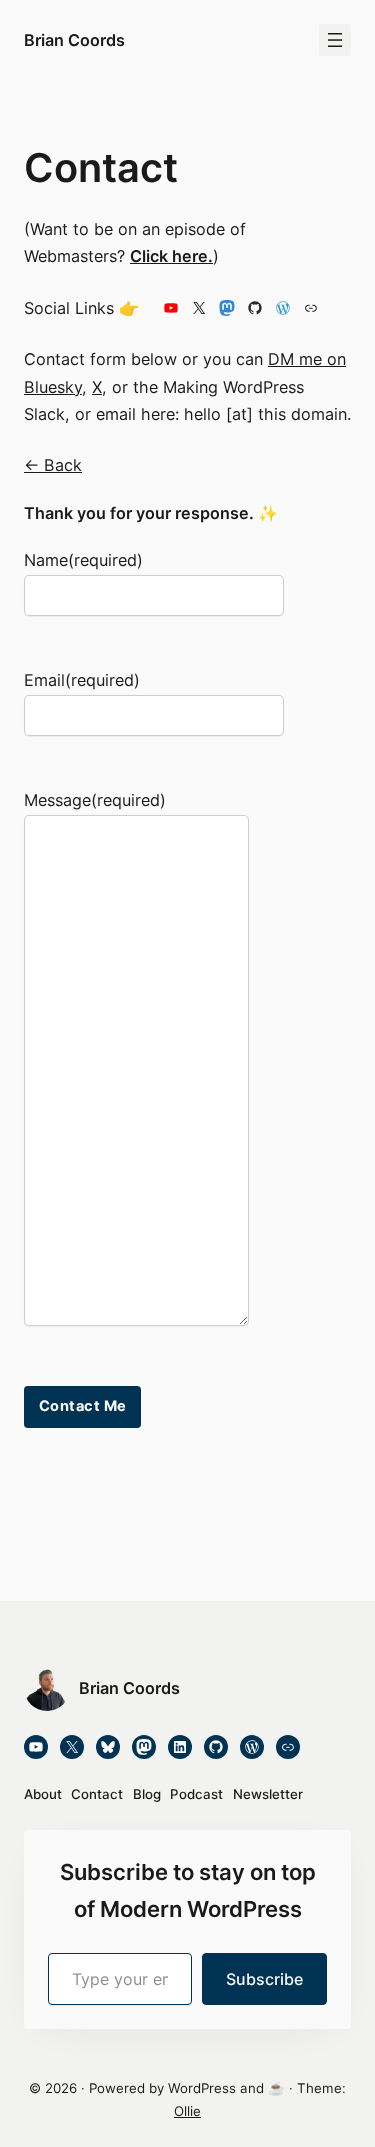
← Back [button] (53, 465)
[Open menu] (335, 40)
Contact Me (83, 1406)
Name (83, 560)
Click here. (171, 256)
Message (95, 800)
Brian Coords (74, 40)
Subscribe (264, 1979)
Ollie (187, 2111)
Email (82, 680)
